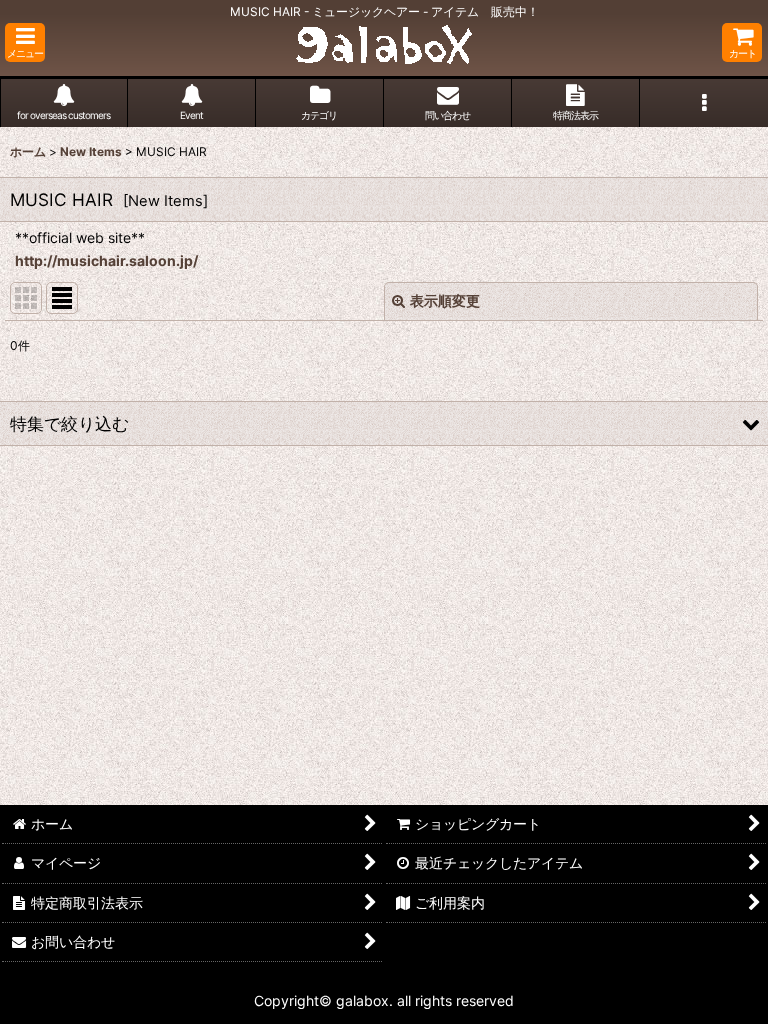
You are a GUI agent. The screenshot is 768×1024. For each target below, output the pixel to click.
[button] (25, 42)
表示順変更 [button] (445, 300)
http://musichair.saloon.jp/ (106, 260)
